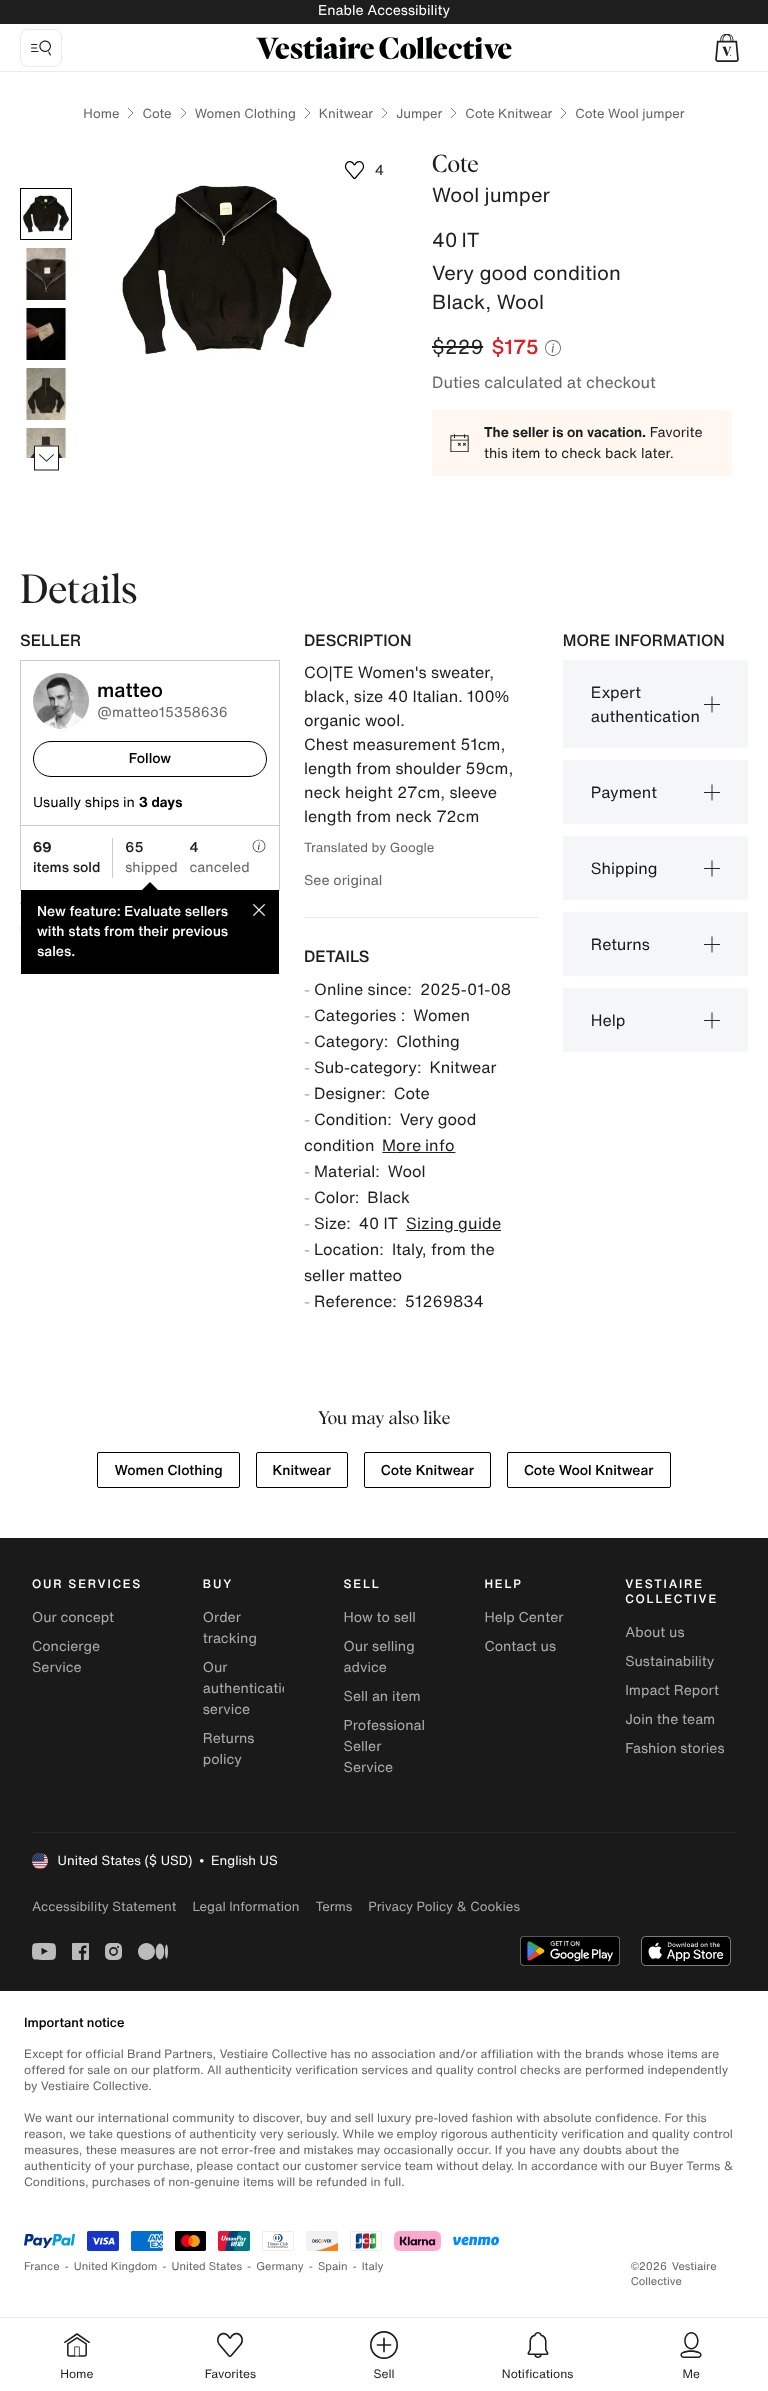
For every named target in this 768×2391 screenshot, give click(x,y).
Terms (333, 1906)
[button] (727, 48)
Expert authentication (645, 704)
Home (101, 113)
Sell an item (382, 1696)
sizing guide (453, 1223)
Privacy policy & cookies (444, 1906)
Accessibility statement (104, 1906)
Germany (280, 2266)
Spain (333, 2266)
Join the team (670, 1719)
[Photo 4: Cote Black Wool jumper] (46, 394)
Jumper (419, 113)
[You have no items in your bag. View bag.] (727, 48)
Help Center (523, 1617)
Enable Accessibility (384, 10)
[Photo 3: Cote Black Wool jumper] (46, 334)
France (42, 2266)
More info (418, 1145)
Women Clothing (245, 113)
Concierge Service (66, 1657)
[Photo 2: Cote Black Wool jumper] (46, 274)
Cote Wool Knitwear (589, 1470)
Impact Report (672, 1690)
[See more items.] (46, 458)
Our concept (73, 1617)
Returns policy (229, 1749)
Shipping (624, 868)
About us (654, 1632)
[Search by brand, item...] (41, 48)
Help (608, 1020)
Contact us (520, 1646)
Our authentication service (251, 1688)
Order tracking (230, 1628)
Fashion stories (674, 1748)
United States (207, 2266)
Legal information (245, 1906)
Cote (156, 113)
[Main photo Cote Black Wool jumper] (46, 214)
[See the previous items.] (46, 188)
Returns (620, 944)
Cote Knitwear (508, 113)
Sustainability (669, 1661)
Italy (373, 2266)
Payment (624, 792)
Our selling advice (379, 1657)
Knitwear (346, 113)
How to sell (380, 1617)
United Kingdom (116, 2266)
